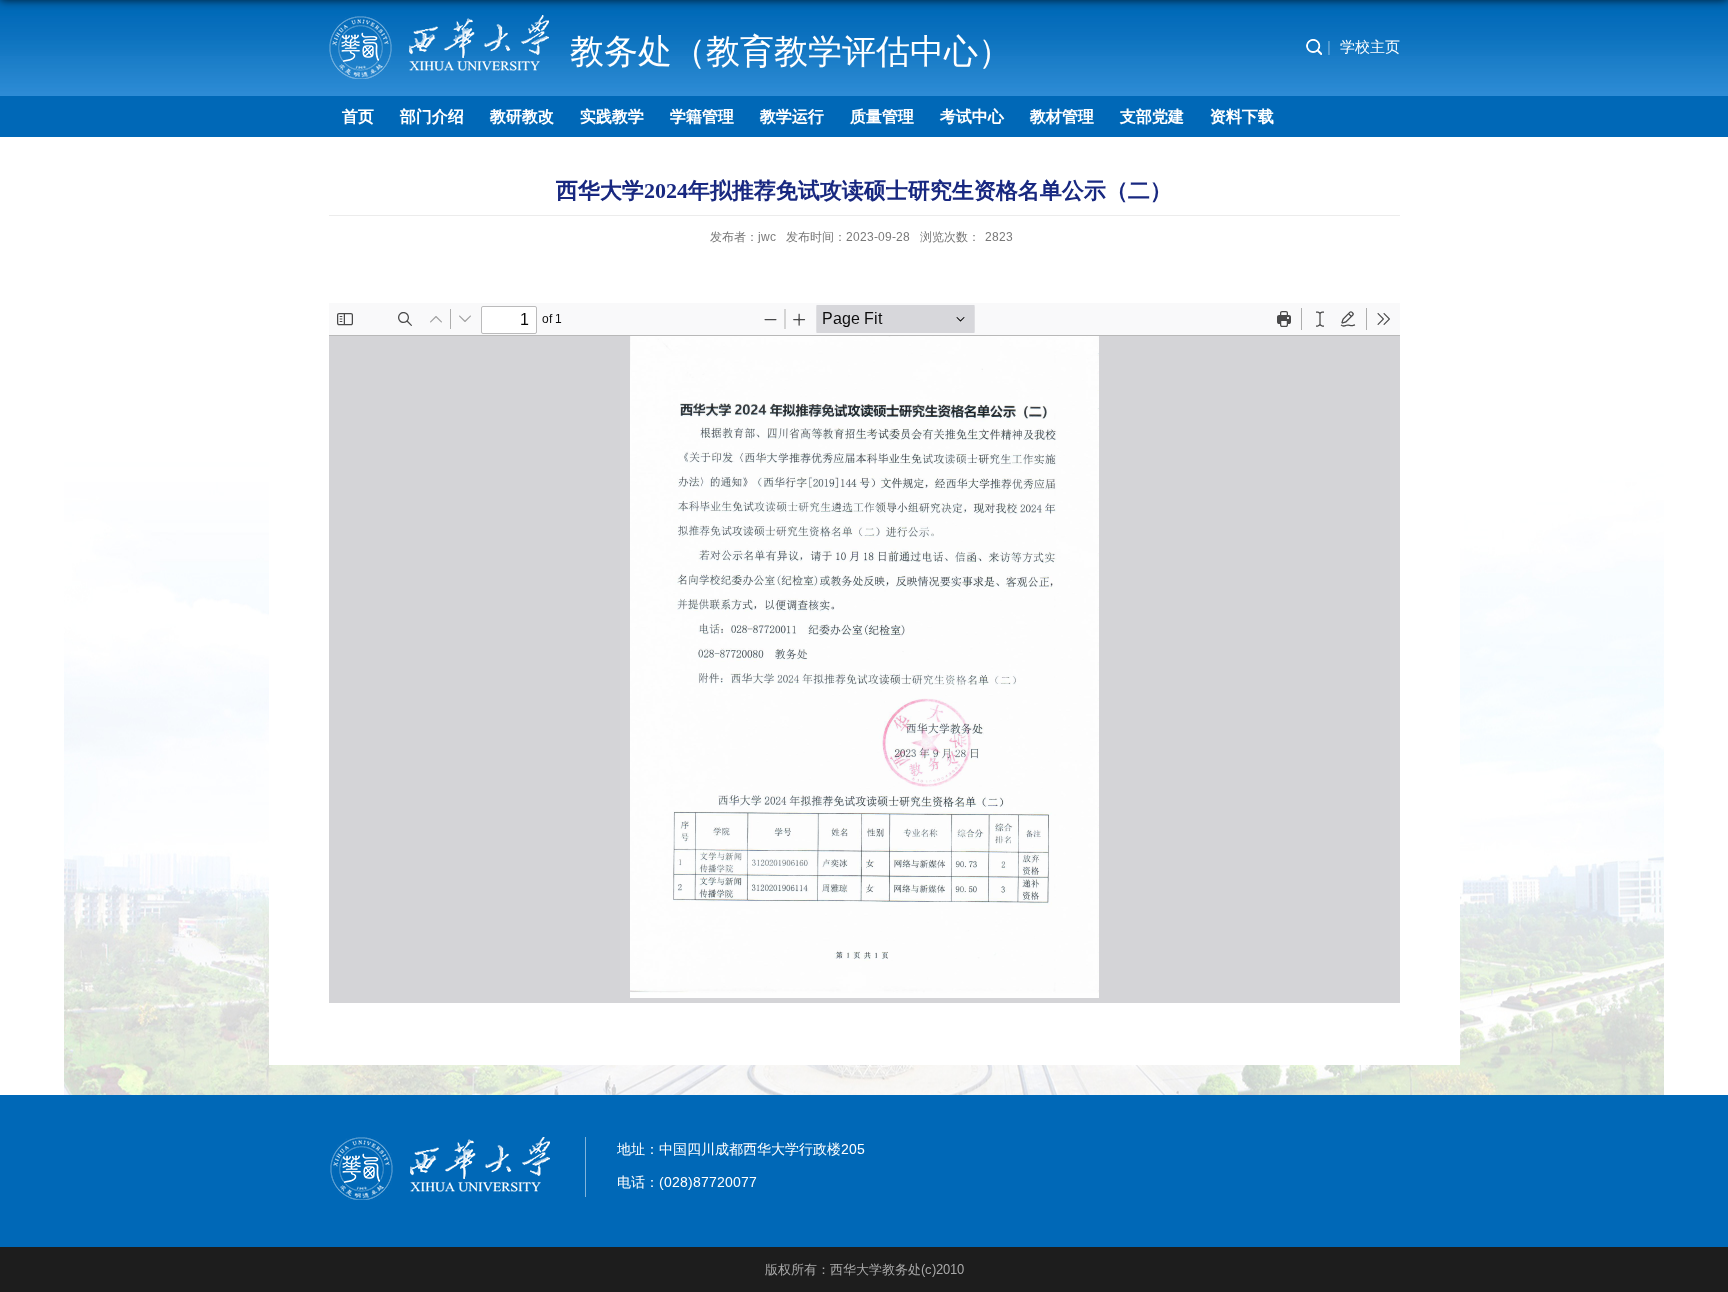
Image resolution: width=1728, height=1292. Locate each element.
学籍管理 (702, 116)
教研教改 (522, 116)
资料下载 (1242, 116)
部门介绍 (432, 116)
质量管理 (882, 116)
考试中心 (972, 116)
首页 (358, 116)
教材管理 (1062, 116)
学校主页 (1370, 46)
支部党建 (1152, 116)
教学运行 (792, 116)
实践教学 (612, 116)
